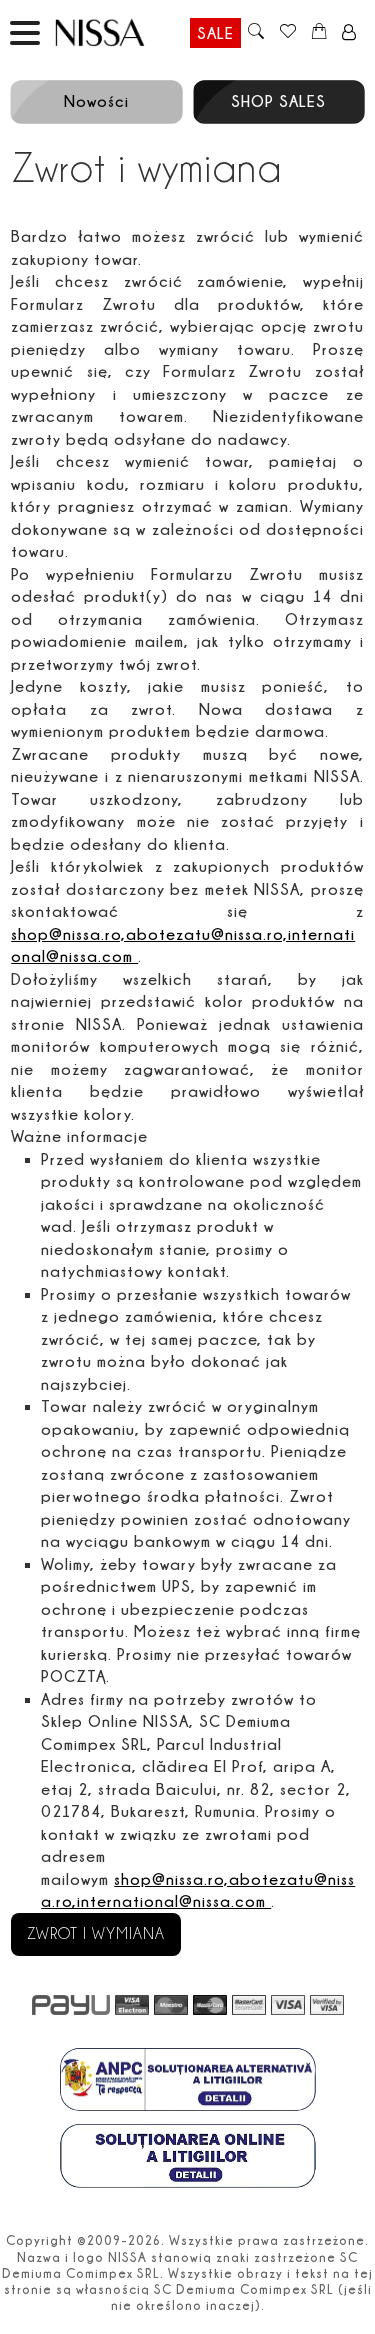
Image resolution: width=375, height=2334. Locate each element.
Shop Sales (278, 101)
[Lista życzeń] (287, 33)
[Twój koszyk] (319, 33)
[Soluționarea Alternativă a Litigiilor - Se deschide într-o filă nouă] (188, 2082)
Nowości (96, 101)
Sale (215, 33)
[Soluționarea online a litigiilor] (188, 2158)
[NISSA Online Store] (119, 32)
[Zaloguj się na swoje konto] (349, 33)
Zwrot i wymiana (96, 1934)
